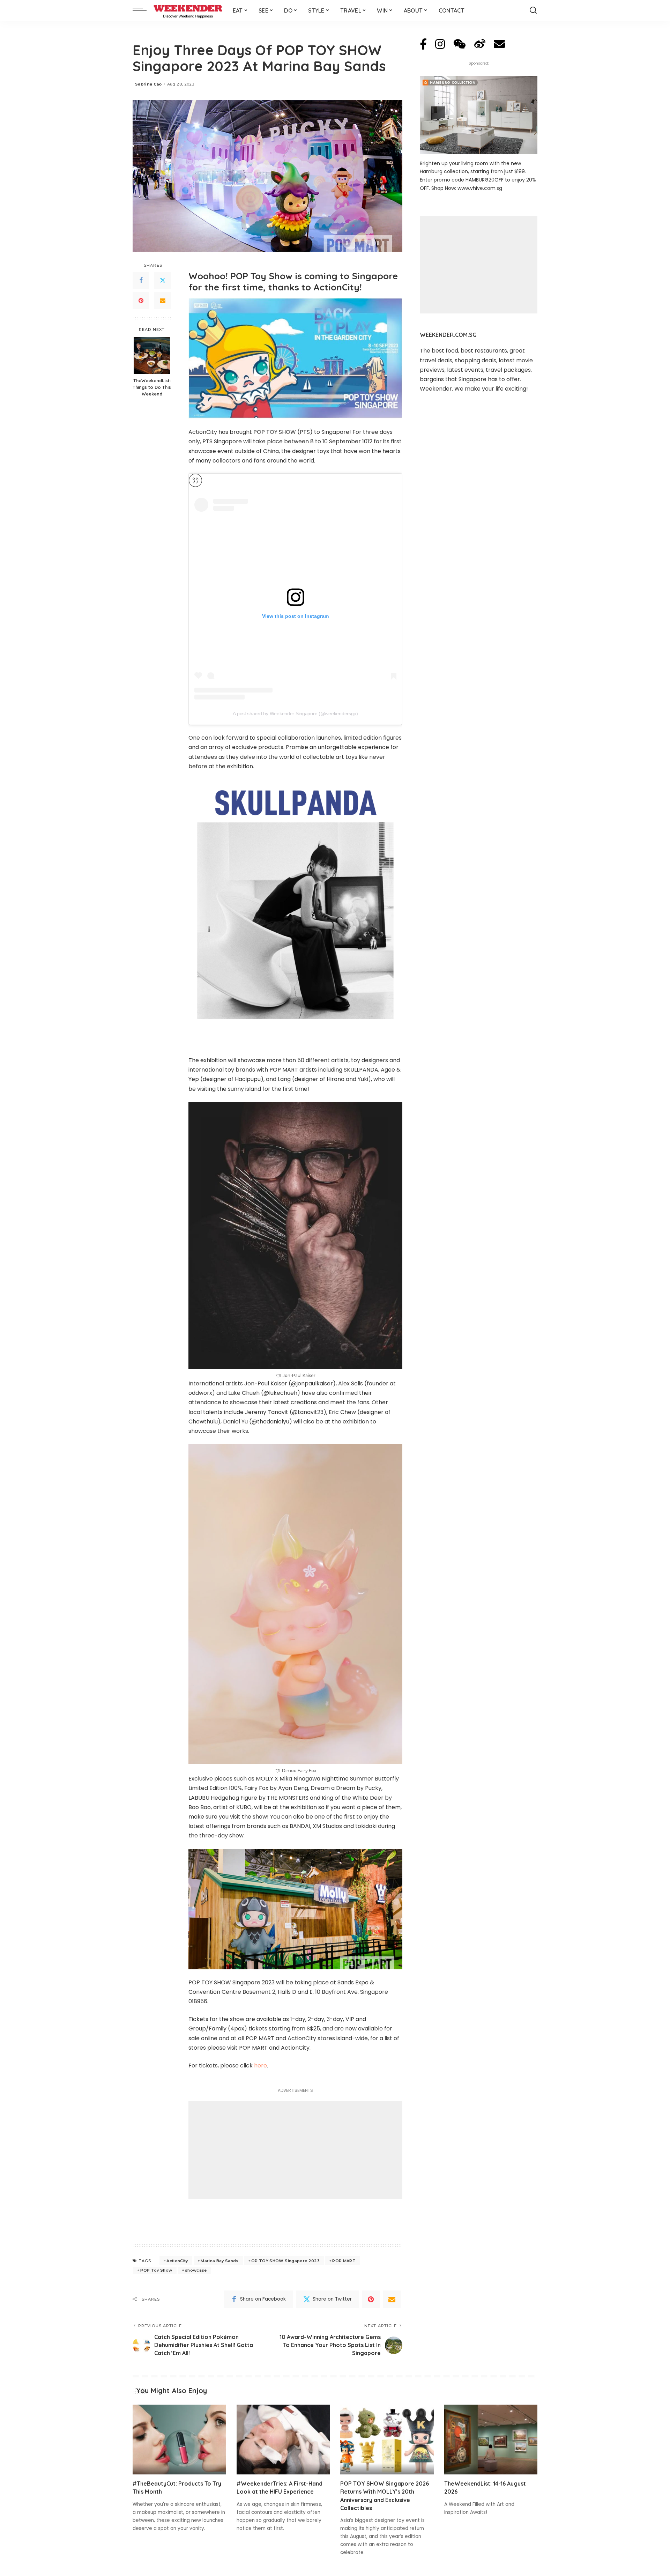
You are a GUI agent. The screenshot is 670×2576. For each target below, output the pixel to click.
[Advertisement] (295, 2150)
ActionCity (177, 2261)
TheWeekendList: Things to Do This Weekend (152, 387)
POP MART (344, 2261)
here (260, 2066)
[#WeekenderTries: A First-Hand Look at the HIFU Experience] (283, 2440)
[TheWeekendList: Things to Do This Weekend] (152, 356)
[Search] (533, 10)
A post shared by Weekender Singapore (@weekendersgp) (295, 713)
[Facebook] (141, 280)
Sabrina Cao (148, 84)
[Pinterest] (141, 301)
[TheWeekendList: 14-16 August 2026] (491, 2440)
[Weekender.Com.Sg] (188, 10)
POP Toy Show (156, 2270)
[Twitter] (163, 280)
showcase (196, 2270)
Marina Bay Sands (220, 2261)
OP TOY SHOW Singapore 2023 (285, 2261)
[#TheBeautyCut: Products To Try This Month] (179, 2440)
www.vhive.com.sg (480, 188)
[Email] (163, 301)
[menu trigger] (143, 10)
